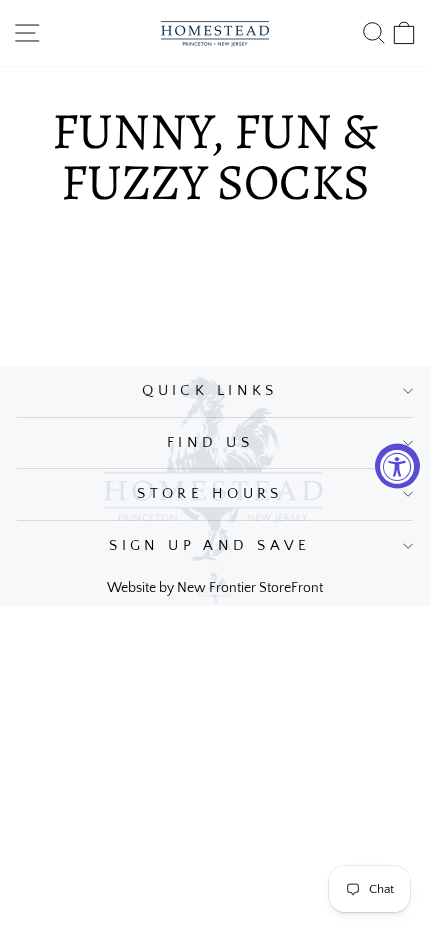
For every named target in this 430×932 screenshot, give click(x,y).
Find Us (210, 443)
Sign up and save (210, 546)
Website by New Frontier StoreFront (215, 588)
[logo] (215, 33)
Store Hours (210, 494)
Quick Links (210, 391)
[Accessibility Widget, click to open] (397, 466)
